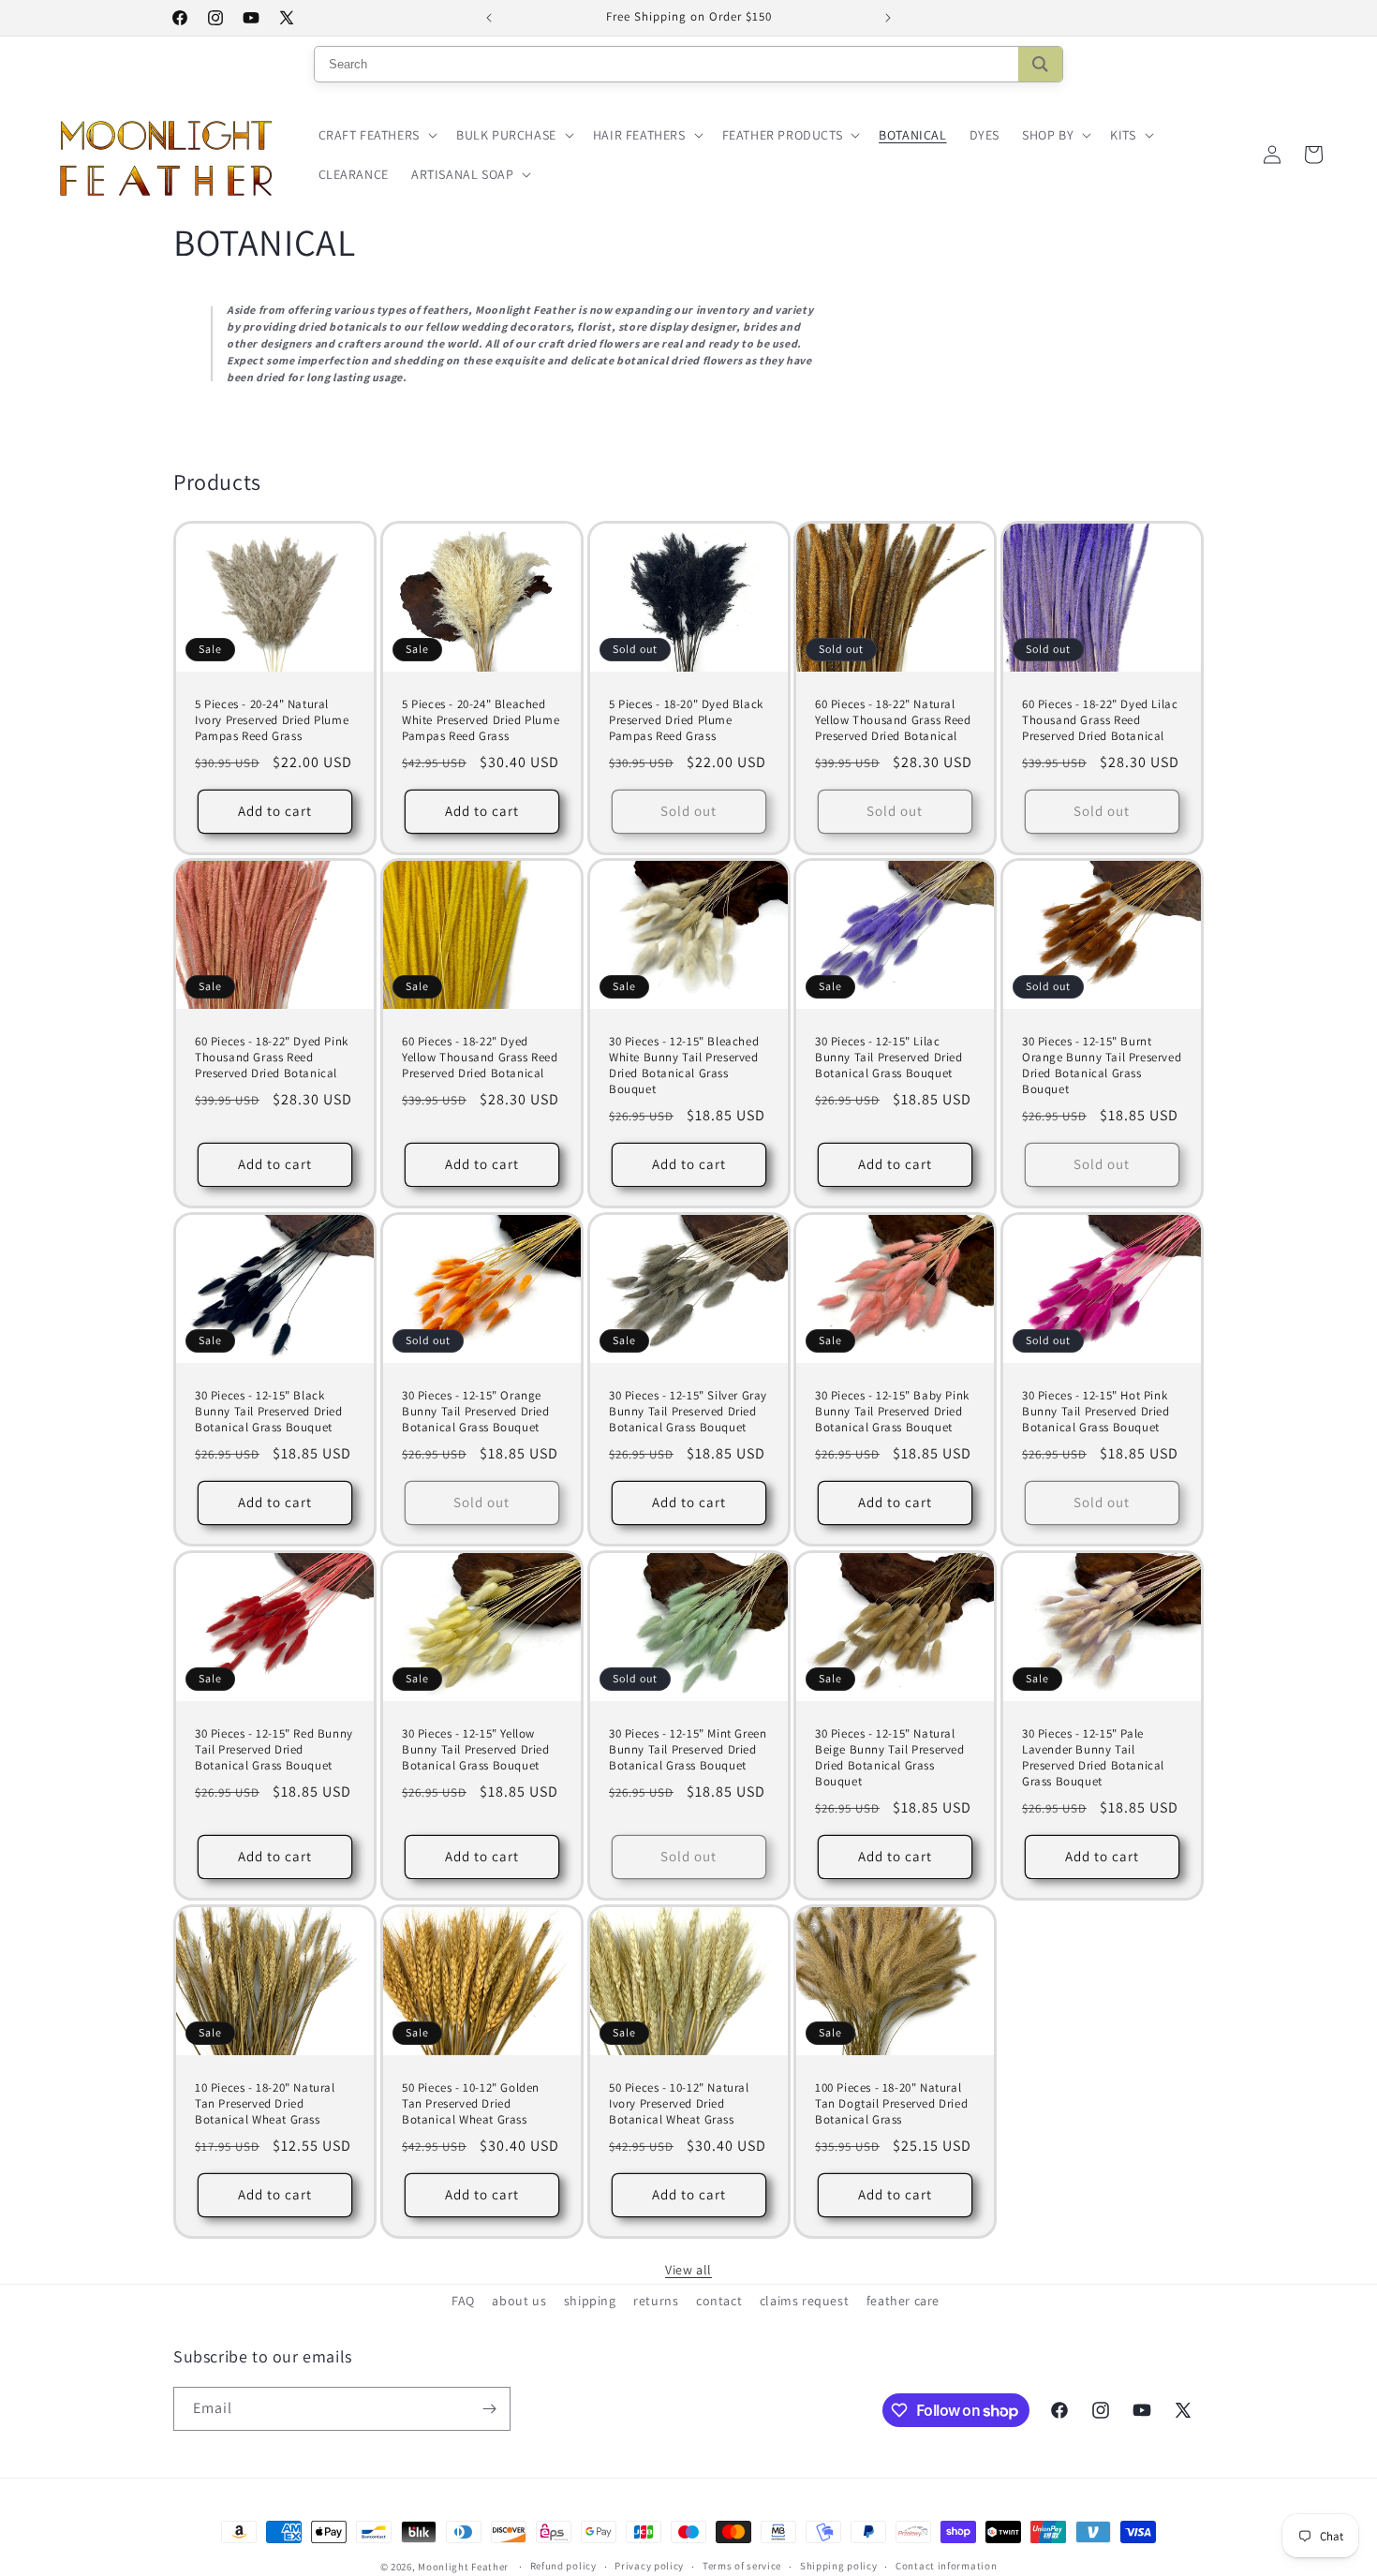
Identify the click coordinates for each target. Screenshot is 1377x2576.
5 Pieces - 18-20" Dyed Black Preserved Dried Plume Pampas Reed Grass (686, 720)
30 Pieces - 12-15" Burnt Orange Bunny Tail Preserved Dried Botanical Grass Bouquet (1102, 1066)
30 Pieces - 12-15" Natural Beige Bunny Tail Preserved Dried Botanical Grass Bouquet (890, 1758)
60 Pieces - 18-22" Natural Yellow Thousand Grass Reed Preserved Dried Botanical (893, 720)
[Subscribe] (489, 2409)
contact (719, 2301)
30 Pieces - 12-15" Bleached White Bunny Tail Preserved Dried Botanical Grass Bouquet (684, 1066)
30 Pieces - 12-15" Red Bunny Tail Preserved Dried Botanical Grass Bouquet (274, 1750)
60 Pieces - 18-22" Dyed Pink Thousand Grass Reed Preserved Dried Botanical (272, 1059)
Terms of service (742, 2566)
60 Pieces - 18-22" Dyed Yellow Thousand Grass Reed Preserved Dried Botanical (480, 1059)
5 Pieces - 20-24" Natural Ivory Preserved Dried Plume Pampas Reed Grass (272, 720)
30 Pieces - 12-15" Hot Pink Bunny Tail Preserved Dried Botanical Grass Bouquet (1096, 1412)
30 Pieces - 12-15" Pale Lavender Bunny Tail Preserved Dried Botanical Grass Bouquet (1093, 1758)
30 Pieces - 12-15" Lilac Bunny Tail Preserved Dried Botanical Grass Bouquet (889, 1059)
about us (519, 2301)
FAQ (463, 2301)
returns (656, 2301)
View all (688, 2270)
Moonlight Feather (463, 2567)
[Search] (1040, 64)
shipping (590, 2301)
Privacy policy (649, 2566)
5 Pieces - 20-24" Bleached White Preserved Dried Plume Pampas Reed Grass (481, 720)
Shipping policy (839, 2566)
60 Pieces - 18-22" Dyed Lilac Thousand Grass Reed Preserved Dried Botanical (1100, 720)
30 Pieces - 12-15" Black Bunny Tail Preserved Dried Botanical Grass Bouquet (269, 1412)
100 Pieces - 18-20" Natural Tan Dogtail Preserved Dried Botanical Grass (891, 2104)
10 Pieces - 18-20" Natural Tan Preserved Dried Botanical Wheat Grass (265, 2104)
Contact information (946, 2566)
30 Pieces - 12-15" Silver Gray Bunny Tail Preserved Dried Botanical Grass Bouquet (688, 1412)
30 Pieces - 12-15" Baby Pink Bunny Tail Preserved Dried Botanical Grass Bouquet (892, 1412)
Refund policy (563, 2566)
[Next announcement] (888, 18)
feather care (903, 2301)
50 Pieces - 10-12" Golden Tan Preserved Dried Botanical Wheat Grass (471, 2104)
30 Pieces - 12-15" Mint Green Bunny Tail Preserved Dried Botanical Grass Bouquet (688, 1750)
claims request (804, 2301)
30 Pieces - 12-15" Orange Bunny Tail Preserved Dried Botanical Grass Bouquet (476, 1412)
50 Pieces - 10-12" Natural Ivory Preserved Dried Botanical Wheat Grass (679, 2104)
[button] (376, 135)
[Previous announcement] (489, 18)
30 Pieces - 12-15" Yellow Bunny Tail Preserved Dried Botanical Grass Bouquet (476, 1750)
